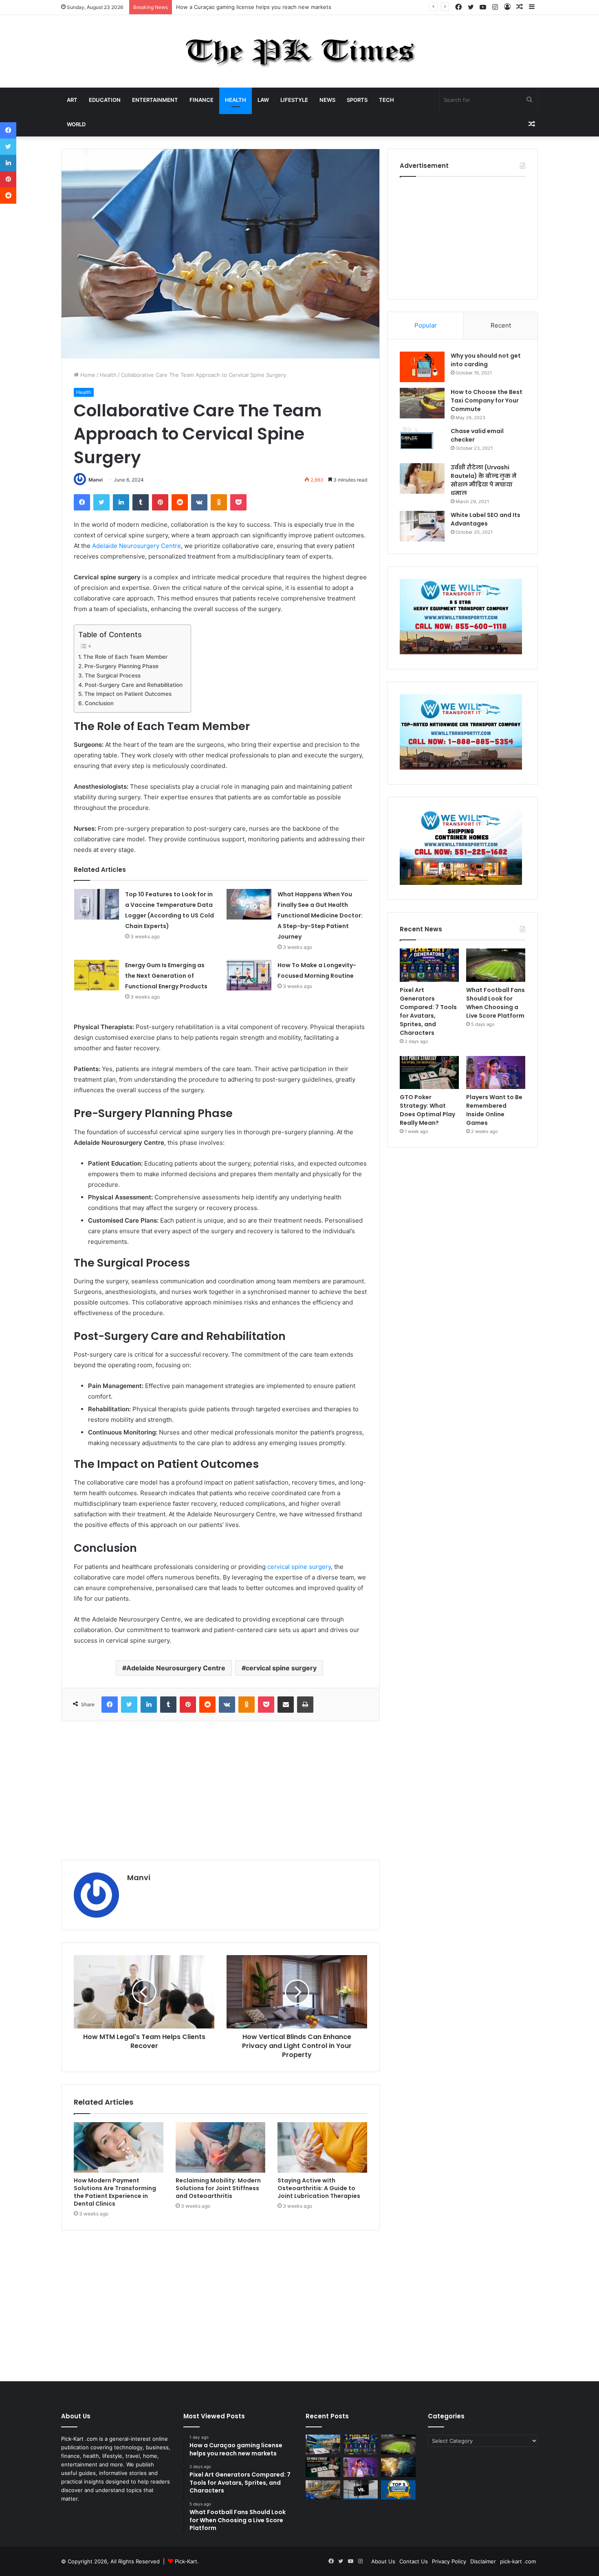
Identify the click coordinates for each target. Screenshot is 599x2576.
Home (87, 375)
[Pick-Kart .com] (300, 51)
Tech (386, 100)
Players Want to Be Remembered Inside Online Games (494, 1110)
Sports (357, 100)
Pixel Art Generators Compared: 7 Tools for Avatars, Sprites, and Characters (273, 7)
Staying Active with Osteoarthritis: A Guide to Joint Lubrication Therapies (319, 2188)
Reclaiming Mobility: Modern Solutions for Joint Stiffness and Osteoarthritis (218, 2188)
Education (105, 100)
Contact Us (414, 2561)
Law (263, 100)
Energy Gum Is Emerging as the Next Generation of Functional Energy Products (166, 976)
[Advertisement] (220, 1791)
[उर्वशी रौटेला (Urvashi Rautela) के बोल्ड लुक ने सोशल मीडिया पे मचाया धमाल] (422, 478)
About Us (383, 2561)
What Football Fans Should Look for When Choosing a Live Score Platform (495, 1003)
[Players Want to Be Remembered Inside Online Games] (496, 1073)
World (76, 124)
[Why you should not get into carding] (422, 367)
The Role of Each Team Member (125, 657)
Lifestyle (294, 100)
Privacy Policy (449, 2561)
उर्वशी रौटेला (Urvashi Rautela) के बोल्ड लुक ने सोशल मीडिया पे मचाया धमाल (484, 480)
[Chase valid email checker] (422, 442)
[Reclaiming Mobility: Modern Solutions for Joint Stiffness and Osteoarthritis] (220, 2147)
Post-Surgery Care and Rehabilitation (134, 685)
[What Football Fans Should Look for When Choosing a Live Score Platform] (496, 965)
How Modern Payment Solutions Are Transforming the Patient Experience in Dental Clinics (115, 2192)
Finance (202, 100)
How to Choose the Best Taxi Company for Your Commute (487, 400)
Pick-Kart (186, 2561)
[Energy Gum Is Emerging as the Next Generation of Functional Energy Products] (97, 975)
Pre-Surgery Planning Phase (121, 666)
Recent (501, 325)
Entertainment (155, 100)
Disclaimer (483, 2561)
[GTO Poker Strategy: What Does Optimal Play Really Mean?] (429, 1073)
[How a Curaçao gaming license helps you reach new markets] (323, 2444)
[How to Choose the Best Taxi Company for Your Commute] (422, 403)
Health (236, 100)
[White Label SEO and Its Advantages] (422, 526)
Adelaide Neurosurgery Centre (137, 546)
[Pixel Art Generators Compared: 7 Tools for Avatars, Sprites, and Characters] (429, 965)
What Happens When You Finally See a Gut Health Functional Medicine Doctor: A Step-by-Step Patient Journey (320, 915)
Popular (426, 325)
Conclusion (100, 703)
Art (72, 100)
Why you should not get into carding (486, 360)
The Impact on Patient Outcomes (128, 694)
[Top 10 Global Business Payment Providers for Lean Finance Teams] (398, 2467)
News (327, 100)
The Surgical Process (113, 675)
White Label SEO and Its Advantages (486, 519)
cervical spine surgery (299, 1567)
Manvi (96, 480)
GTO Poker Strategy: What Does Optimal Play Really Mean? (427, 1110)
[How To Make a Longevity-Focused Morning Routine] (249, 975)
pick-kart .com (518, 2561)
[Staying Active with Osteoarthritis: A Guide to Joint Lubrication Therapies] (322, 2147)
